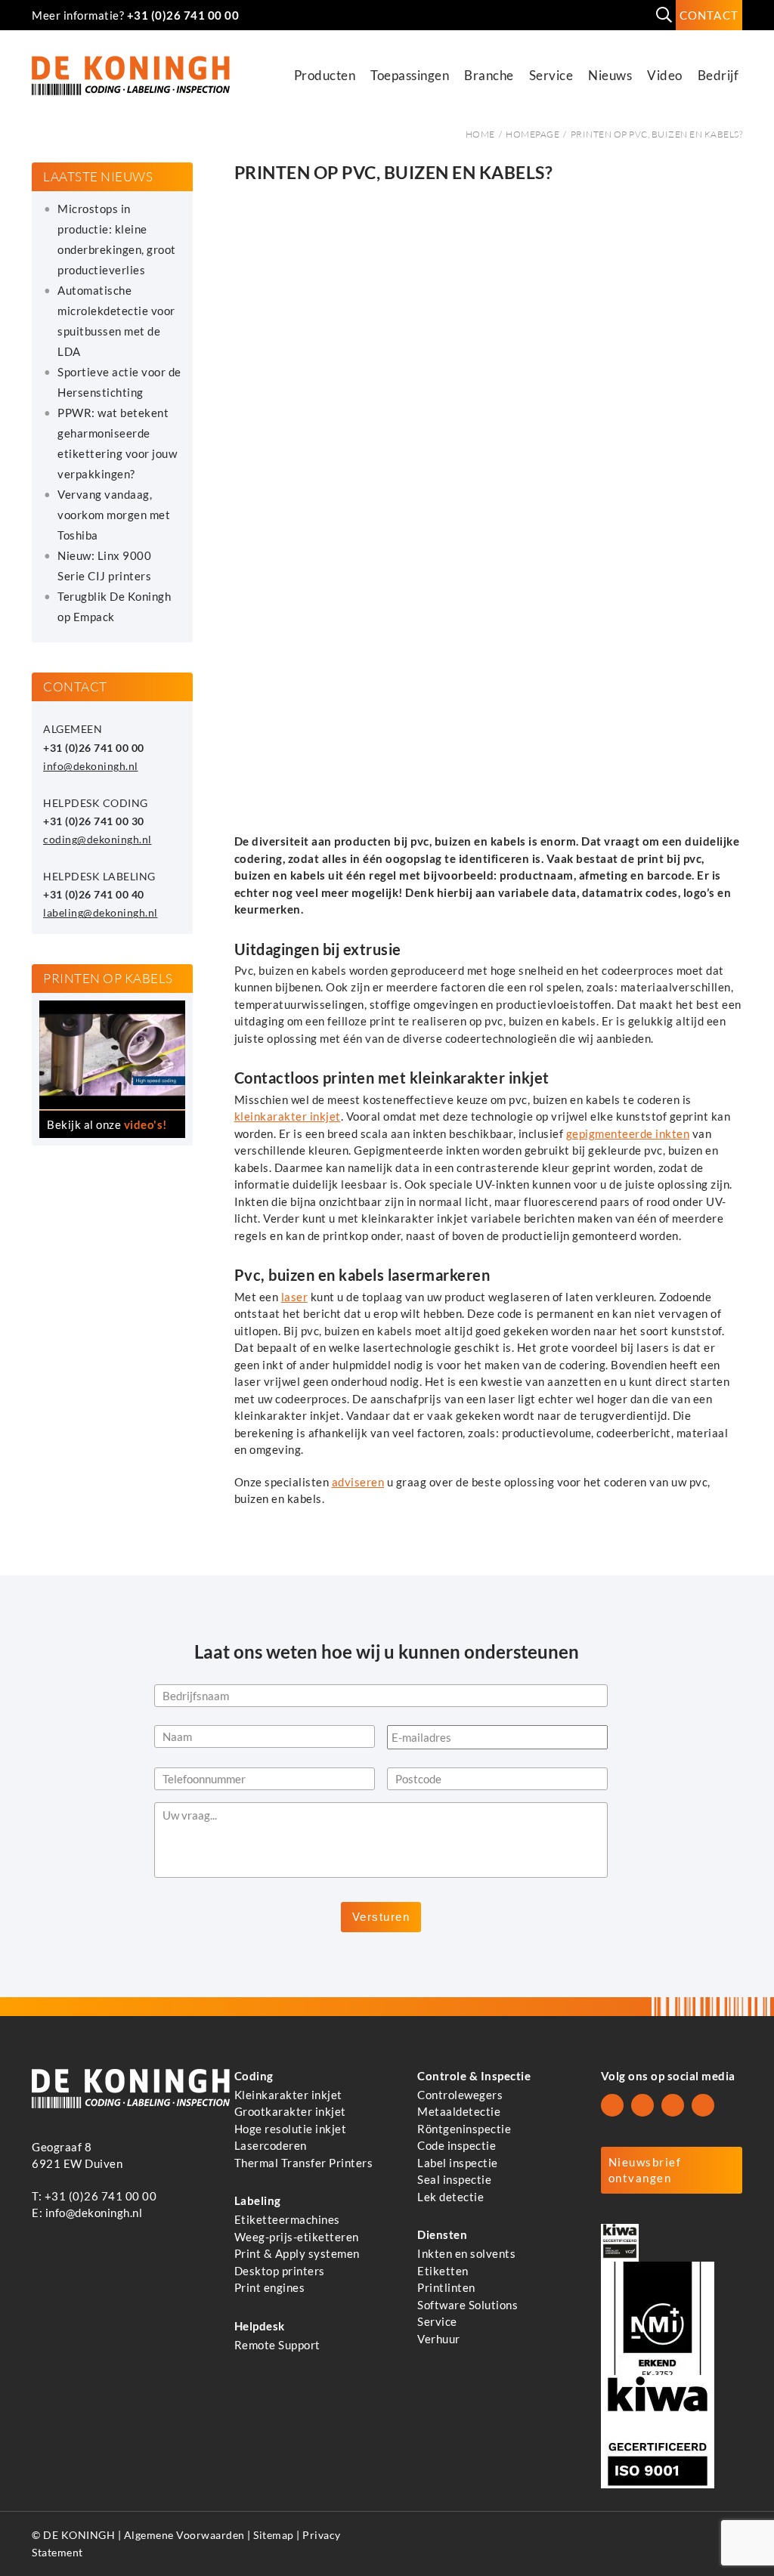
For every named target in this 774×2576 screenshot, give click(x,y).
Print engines (270, 2287)
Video (665, 75)
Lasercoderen (271, 2145)
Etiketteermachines (287, 2219)
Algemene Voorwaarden (184, 2535)
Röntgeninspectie (464, 2129)
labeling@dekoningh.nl (101, 913)
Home (480, 134)
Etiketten (443, 2271)
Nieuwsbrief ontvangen (645, 2170)
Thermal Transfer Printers (304, 2163)
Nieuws (610, 75)
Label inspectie (458, 2163)
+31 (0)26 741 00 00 (183, 15)
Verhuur (439, 2339)
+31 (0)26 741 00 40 (94, 895)
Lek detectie (450, 2197)
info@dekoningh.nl (91, 766)
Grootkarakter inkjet (290, 2111)
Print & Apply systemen (297, 2253)
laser (295, 1297)
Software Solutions (467, 2305)
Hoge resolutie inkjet (291, 2129)
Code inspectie (457, 2145)
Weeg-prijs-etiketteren (297, 2237)
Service (551, 75)
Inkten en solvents (466, 2253)
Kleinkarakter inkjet (288, 2095)
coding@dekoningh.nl (98, 840)
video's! (146, 1124)
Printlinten (446, 2287)
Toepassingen (410, 75)
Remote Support (277, 2345)
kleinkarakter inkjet (288, 1116)
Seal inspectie (454, 2179)
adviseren (358, 1482)
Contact (709, 15)
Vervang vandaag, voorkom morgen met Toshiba (114, 515)
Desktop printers (280, 2271)
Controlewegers (460, 2095)
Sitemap (274, 2535)
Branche (489, 75)
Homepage (533, 134)
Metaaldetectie (459, 2111)
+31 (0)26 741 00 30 (94, 821)
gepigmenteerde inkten (628, 1133)
